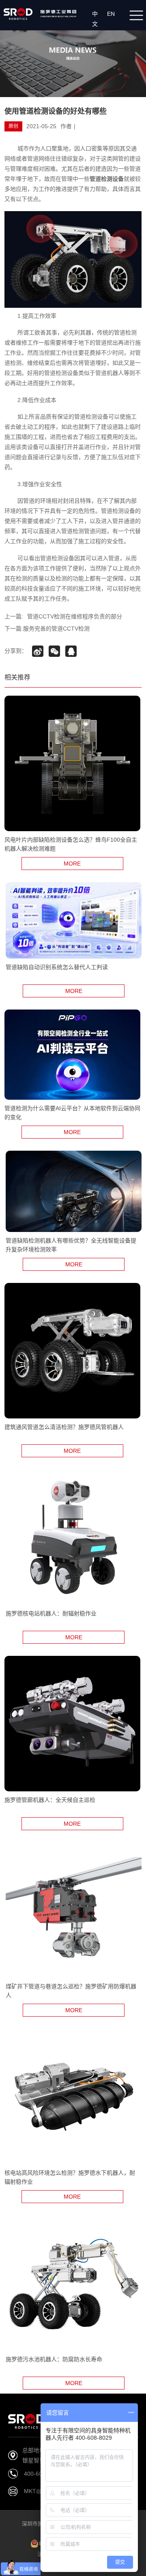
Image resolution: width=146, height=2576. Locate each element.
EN (113, 14)
